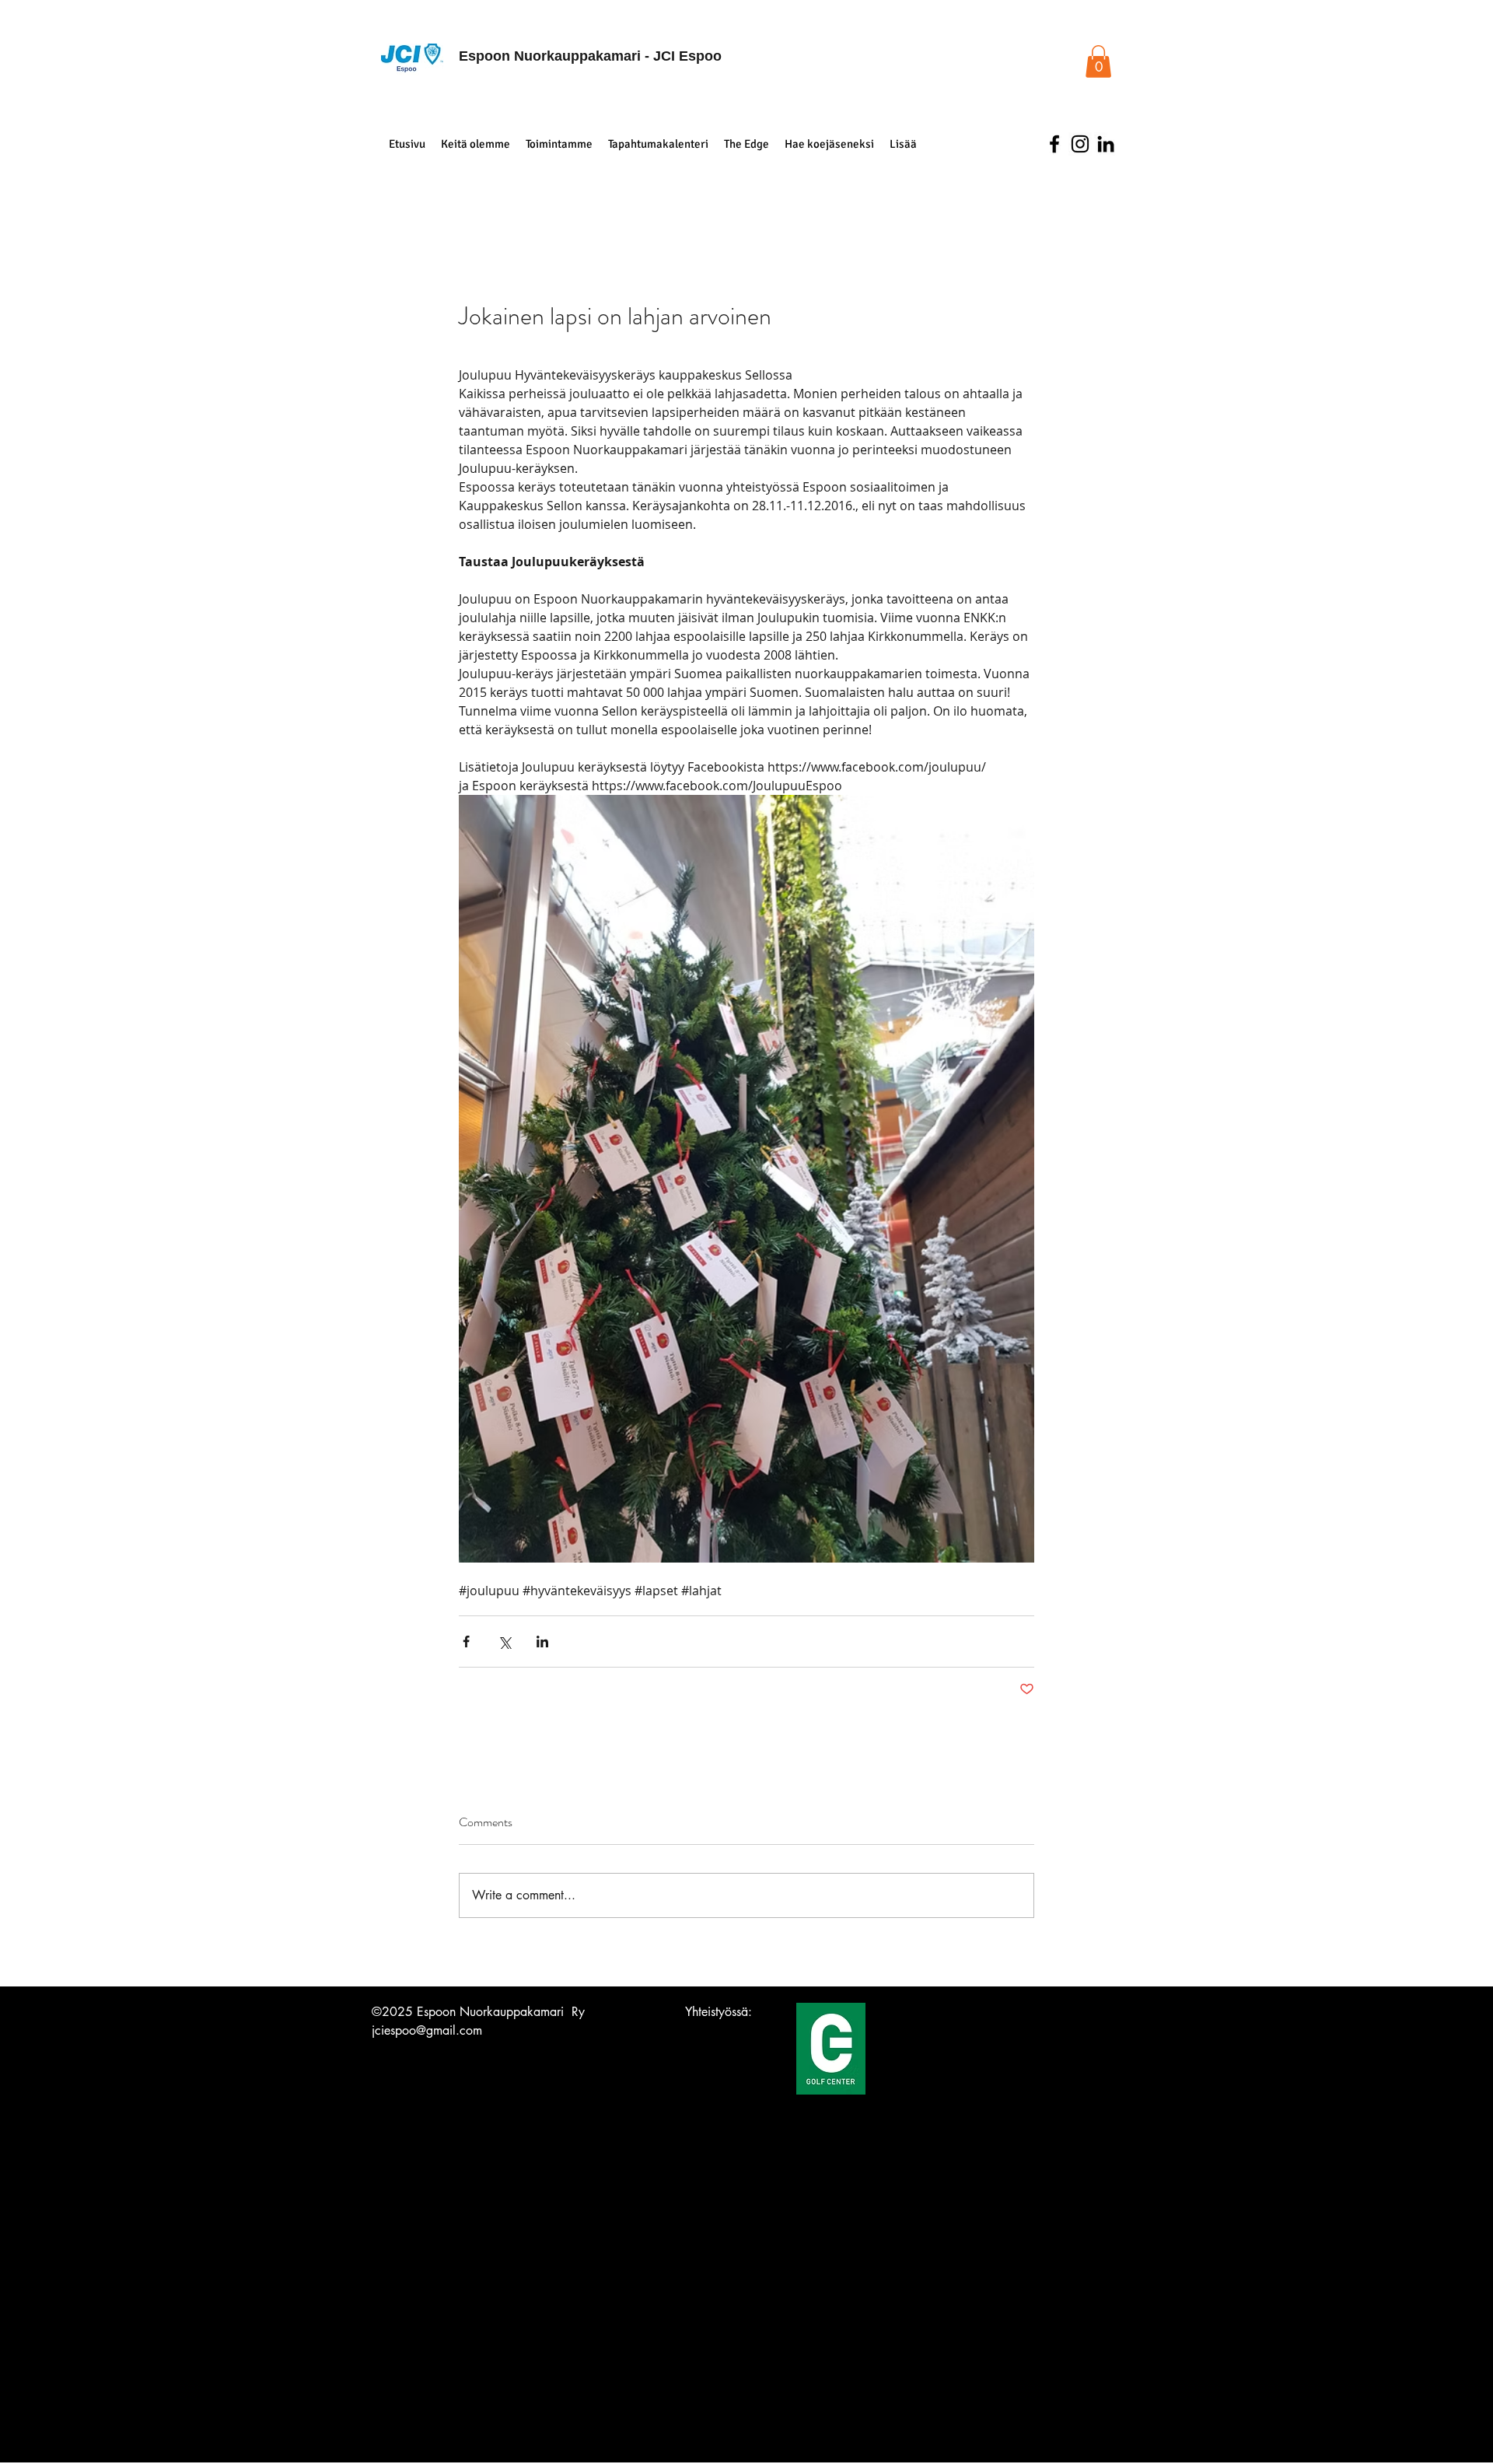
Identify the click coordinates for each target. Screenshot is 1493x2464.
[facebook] (1054, 144)
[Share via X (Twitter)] (504, 1641)
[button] (1098, 61)
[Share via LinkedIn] (542, 1641)
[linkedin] (1106, 144)
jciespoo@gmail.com (427, 2030)
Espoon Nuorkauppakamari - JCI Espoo (590, 56)
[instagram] (1080, 144)
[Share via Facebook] (466, 1641)
